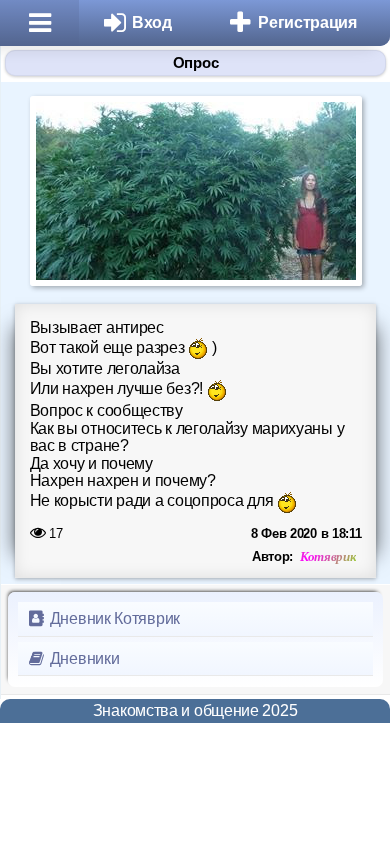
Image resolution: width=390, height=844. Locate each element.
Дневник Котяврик (113, 618)
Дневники (82, 658)
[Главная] (39, 23)
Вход (152, 22)
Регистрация (307, 22)
